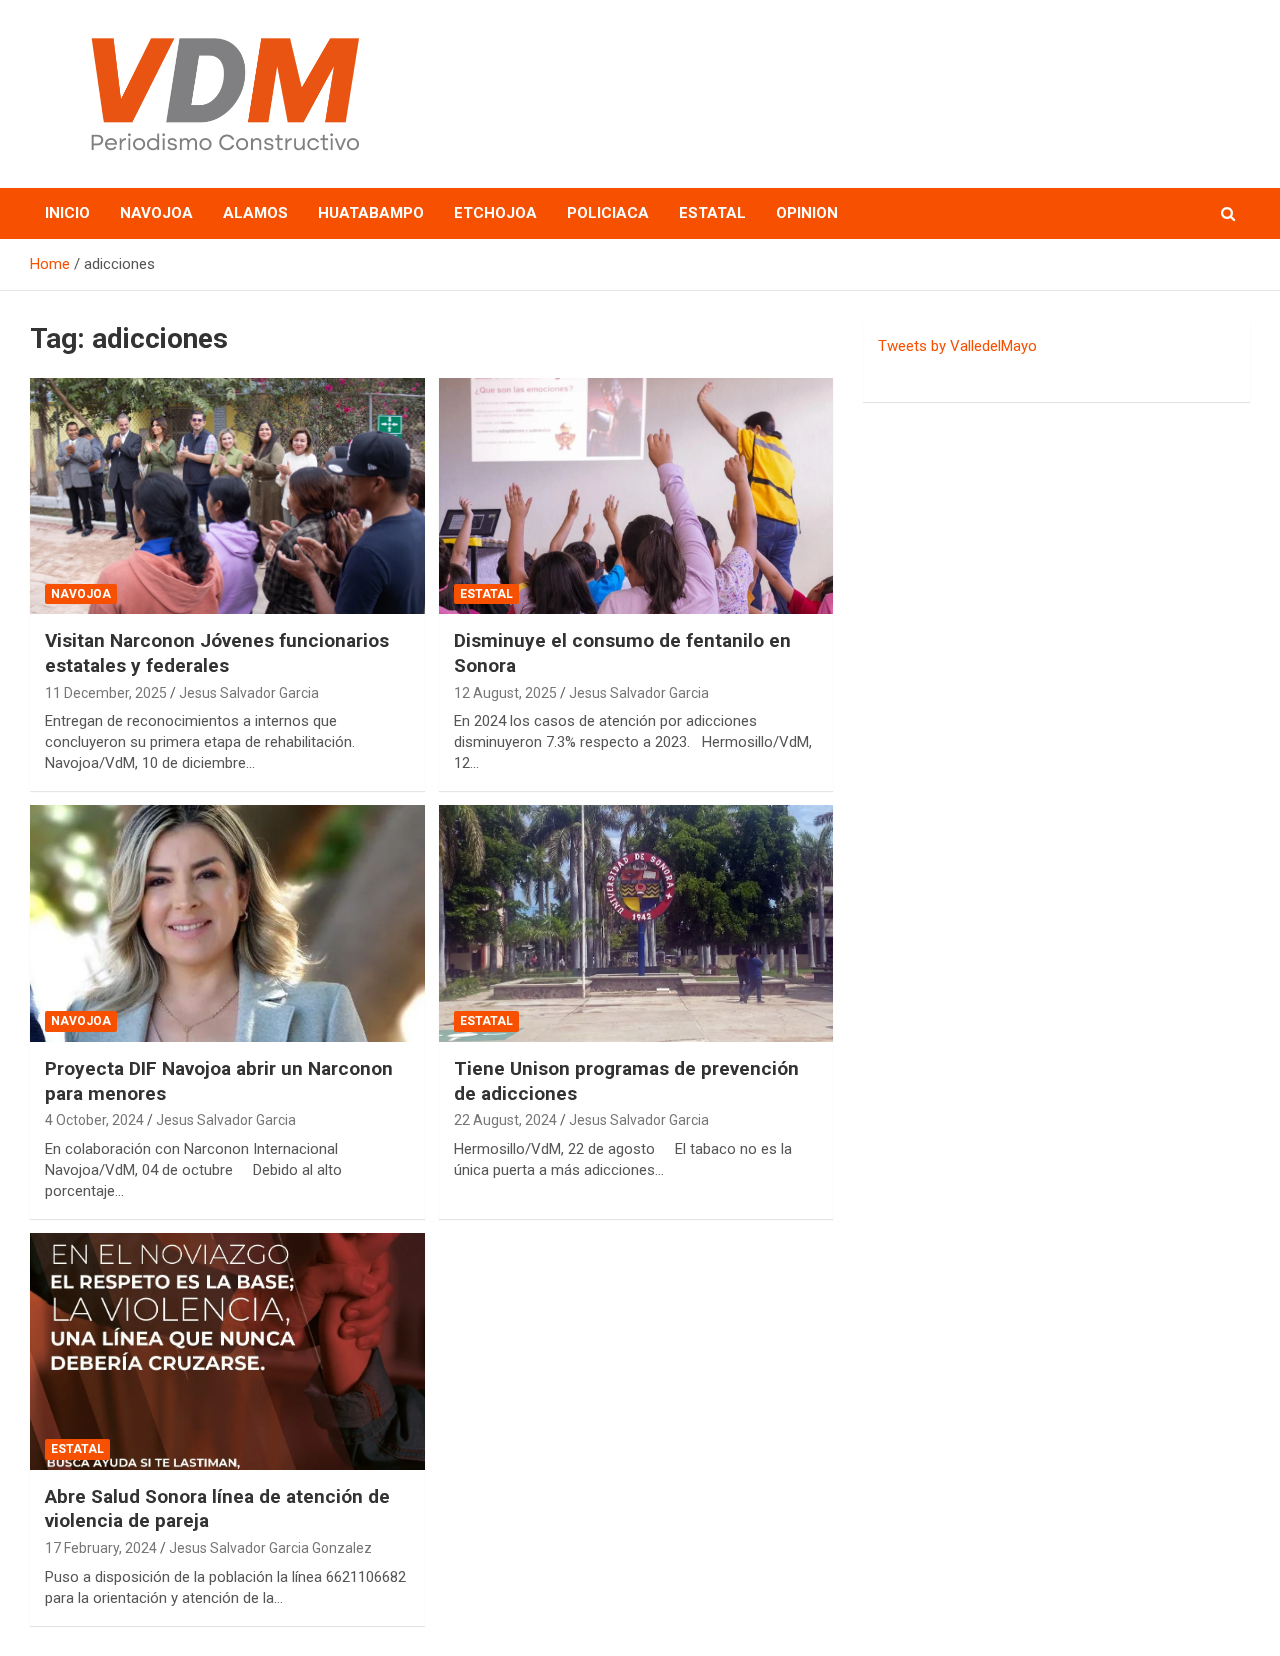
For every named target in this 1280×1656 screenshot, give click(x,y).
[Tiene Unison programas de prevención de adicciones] (635, 924)
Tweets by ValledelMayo (957, 346)
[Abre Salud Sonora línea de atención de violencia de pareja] (227, 1351)
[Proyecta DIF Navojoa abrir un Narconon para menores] (227, 924)
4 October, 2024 (94, 1120)
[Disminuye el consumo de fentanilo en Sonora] (635, 496)
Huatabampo (371, 213)
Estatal (712, 213)
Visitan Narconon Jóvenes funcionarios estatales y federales (217, 653)
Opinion (807, 213)
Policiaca (608, 213)
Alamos (255, 213)
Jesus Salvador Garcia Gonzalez (270, 1548)
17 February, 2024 (101, 1548)
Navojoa (156, 213)
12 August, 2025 (505, 693)
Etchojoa (495, 213)
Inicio (67, 213)
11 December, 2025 (106, 693)
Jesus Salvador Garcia (249, 693)
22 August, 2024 (505, 1120)
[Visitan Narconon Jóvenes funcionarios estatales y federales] (227, 496)
